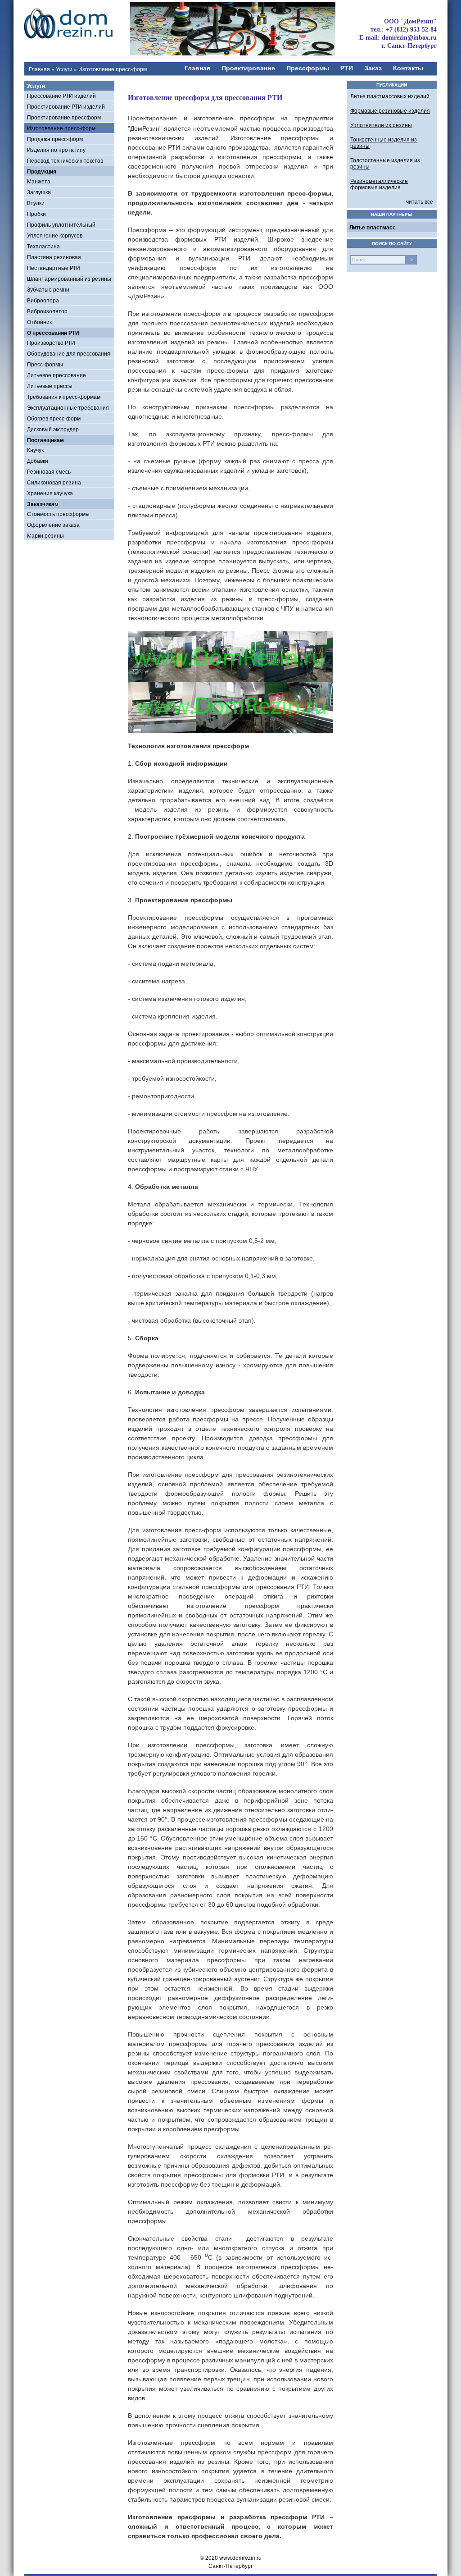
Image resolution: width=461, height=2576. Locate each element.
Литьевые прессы (50, 386)
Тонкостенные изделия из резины (384, 142)
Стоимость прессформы (58, 514)
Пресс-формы (45, 364)
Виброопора (43, 300)
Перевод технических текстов (65, 160)
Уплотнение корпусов (55, 235)
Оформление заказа (53, 524)
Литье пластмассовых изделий (390, 96)
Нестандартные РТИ (54, 267)
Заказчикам (43, 504)
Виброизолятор (47, 311)
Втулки (36, 203)
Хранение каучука (50, 493)
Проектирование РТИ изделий (66, 106)
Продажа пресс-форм (55, 139)
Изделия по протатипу (56, 149)
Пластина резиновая (54, 257)
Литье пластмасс (373, 227)
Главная (39, 69)
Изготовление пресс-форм (61, 128)
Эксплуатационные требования (68, 407)
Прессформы (308, 68)
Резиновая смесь (49, 471)
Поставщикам (45, 440)
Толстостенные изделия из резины (385, 163)
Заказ (373, 68)
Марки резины (45, 535)
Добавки (38, 460)
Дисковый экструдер (53, 429)
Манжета (39, 181)
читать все (420, 201)
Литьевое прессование (56, 375)
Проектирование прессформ (64, 117)
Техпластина (43, 246)
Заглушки (39, 192)
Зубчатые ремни (48, 289)
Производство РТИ (51, 342)
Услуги (64, 69)
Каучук (35, 450)
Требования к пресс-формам (64, 396)
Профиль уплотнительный (61, 224)
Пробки (36, 213)
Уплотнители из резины (381, 125)
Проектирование (248, 68)
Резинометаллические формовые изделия (379, 184)
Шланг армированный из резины (69, 278)
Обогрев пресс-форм (54, 418)
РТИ (347, 68)
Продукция (42, 171)
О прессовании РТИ (53, 333)
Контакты (408, 68)
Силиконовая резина (54, 482)
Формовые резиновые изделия (390, 110)
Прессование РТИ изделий (61, 95)
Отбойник (39, 322)
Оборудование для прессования (69, 353)
